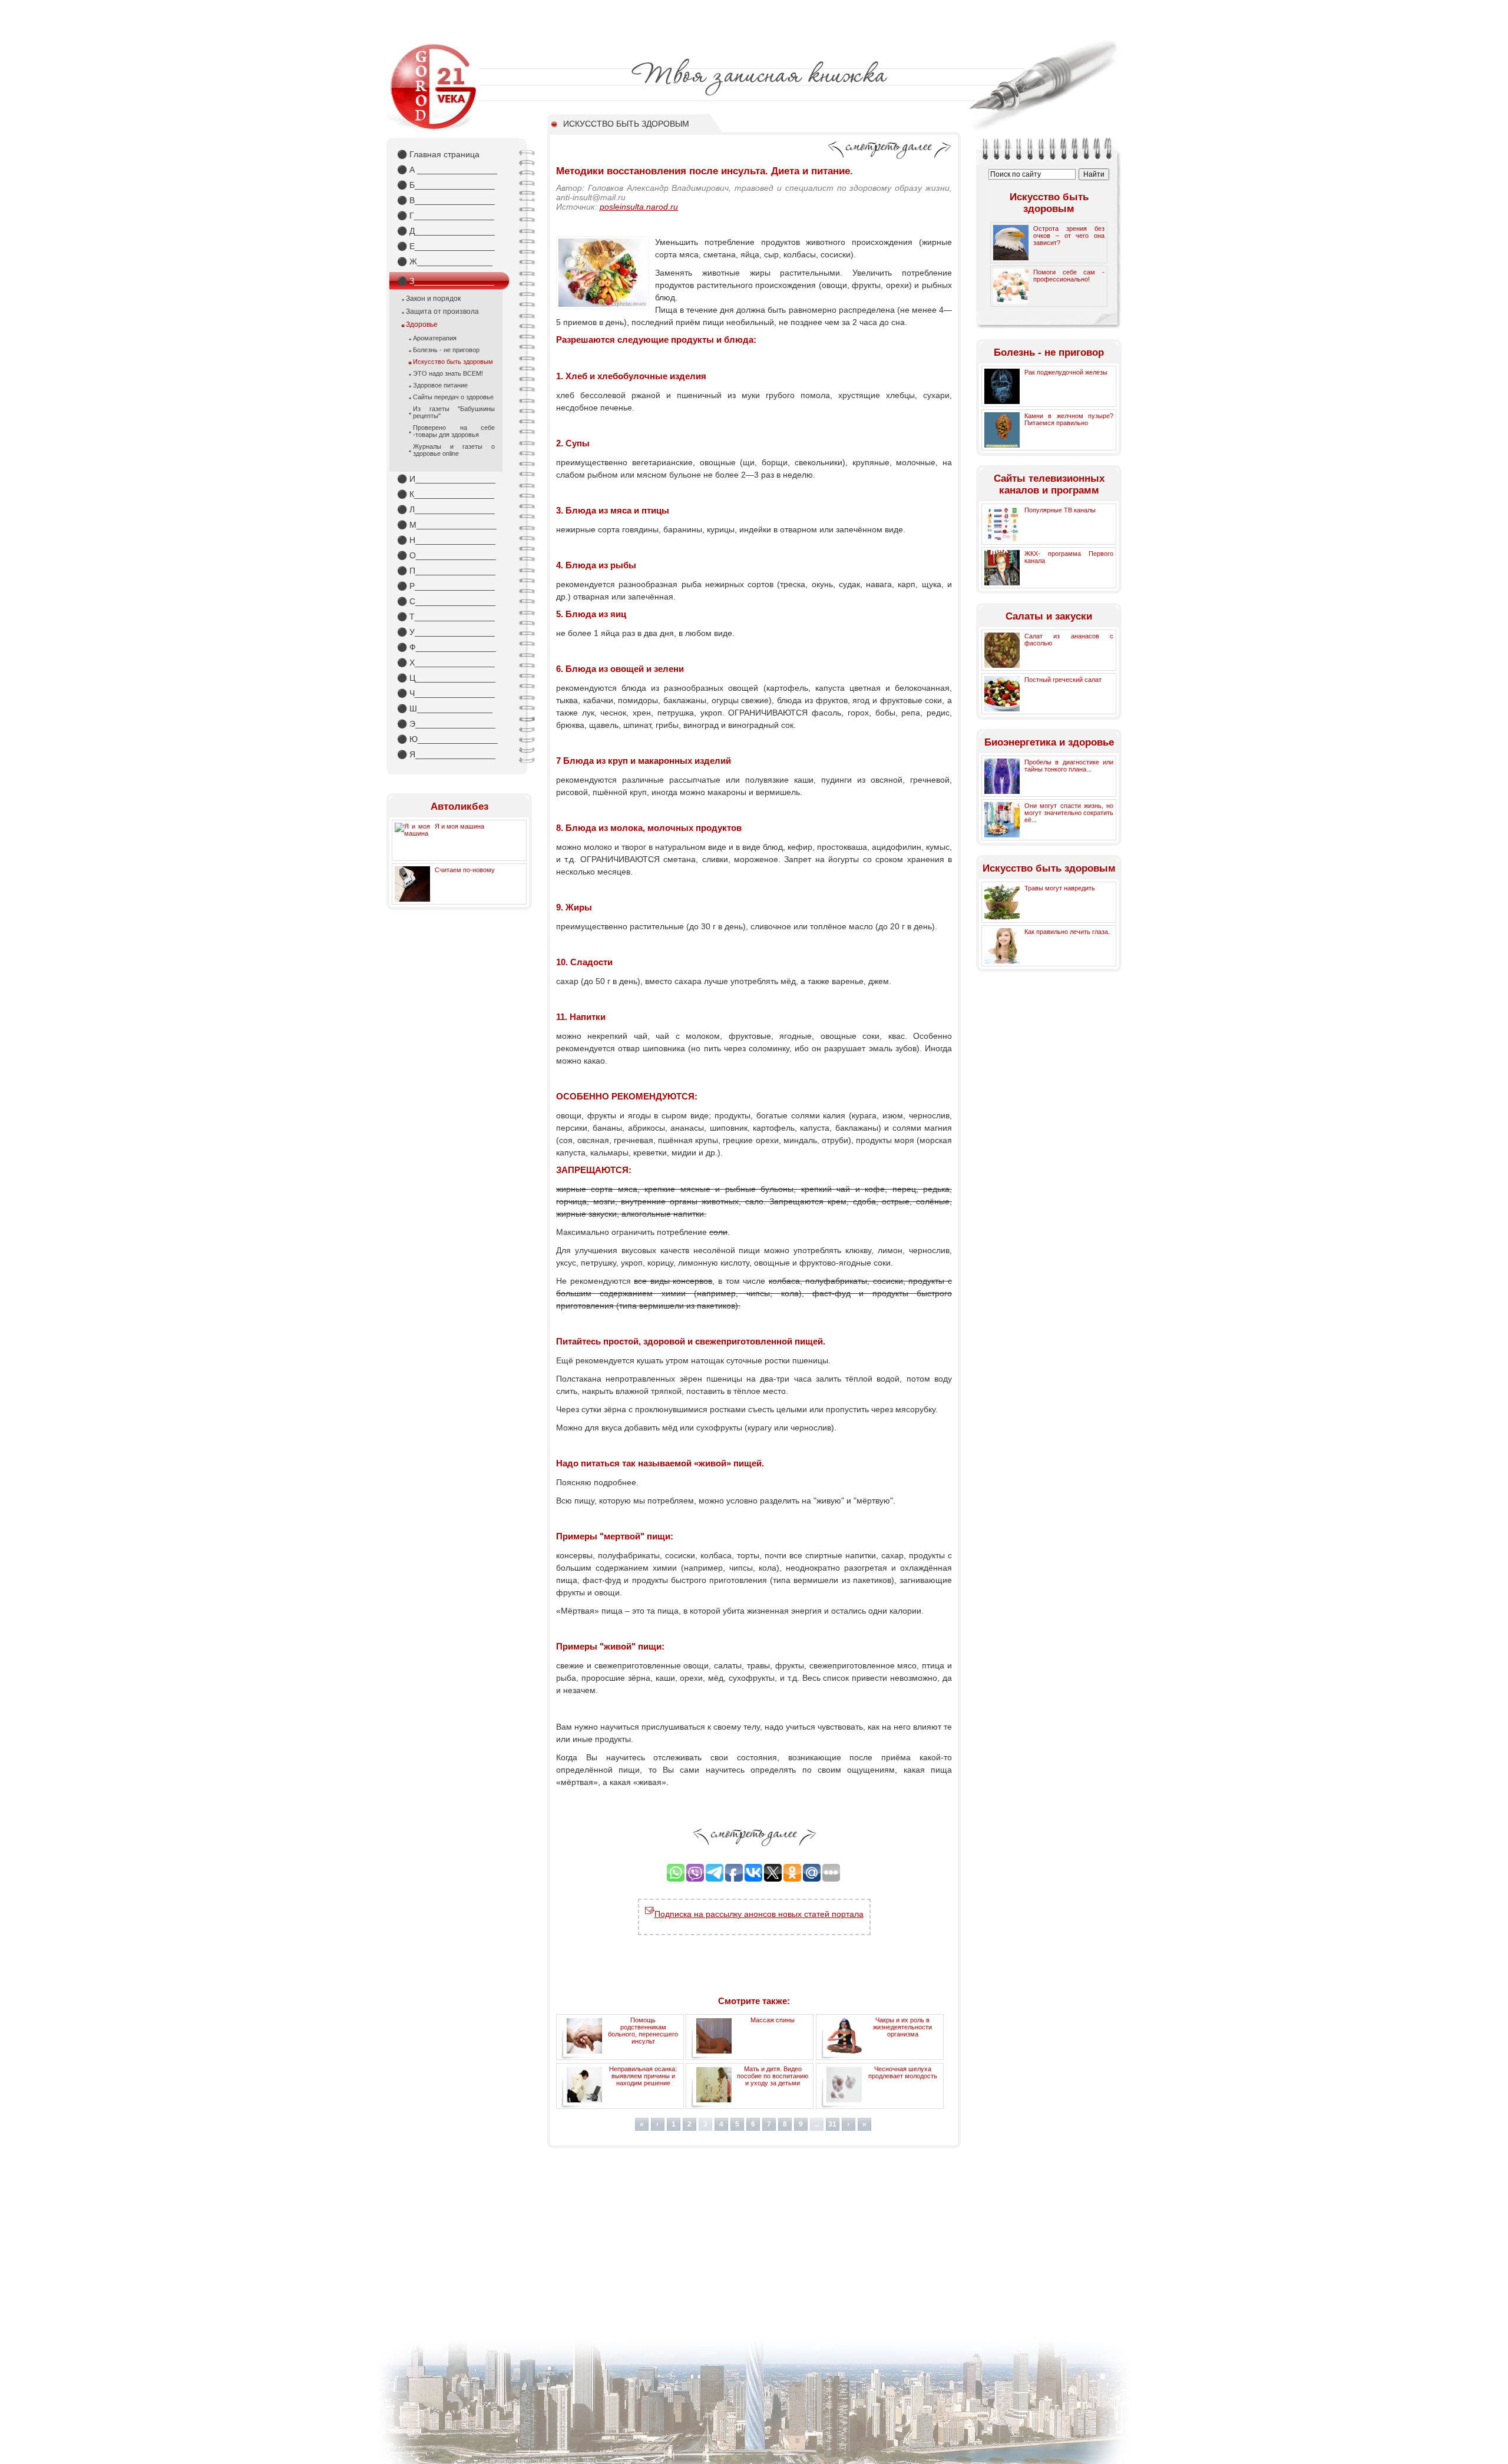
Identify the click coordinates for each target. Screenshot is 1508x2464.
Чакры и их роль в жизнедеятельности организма (902, 2027)
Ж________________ (445, 261)
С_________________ (446, 601)
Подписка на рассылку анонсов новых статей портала (759, 1914)
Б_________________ (446, 185)
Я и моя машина (459, 826)
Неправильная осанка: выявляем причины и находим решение (643, 2076)
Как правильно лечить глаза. (1067, 932)
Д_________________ (446, 231)
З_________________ (446, 281)
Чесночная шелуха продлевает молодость (903, 2072)
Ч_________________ (446, 693)
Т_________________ (446, 617)
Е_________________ (446, 246)
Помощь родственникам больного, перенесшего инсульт (643, 2031)
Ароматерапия (435, 338)
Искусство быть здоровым (453, 362)
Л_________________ (446, 509)
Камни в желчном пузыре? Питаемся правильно (1069, 419)
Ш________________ (445, 708)
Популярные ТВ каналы (1060, 510)
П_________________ (446, 571)
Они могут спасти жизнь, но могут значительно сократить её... (1069, 813)
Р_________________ (446, 586)
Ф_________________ (447, 647)
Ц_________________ (446, 678)
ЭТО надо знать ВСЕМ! (448, 373)
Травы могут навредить (1060, 888)
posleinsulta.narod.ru (639, 207)
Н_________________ (446, 540)
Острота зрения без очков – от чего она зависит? (1069, 236)
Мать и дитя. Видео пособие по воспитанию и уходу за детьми (773, 2076)
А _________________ (447, 170)
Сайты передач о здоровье (453, 397)
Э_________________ (446, 724)
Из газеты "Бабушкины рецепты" (454, 412)
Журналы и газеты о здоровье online (454, 450)
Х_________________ (446, 663)
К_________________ (446, 494)
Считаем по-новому (465, 870)
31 (832, 2124)
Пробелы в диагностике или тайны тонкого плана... (1069, 766)
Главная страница (438, 154)
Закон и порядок (433, 299)
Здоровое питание (440, 385)
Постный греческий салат (1063, 680)
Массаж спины (773, 2020)
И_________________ (446, 479)
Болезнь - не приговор (446, 350)
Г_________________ (446, 216)
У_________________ (446, 632)
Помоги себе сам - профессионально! (1069, 276)
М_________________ (447, 525)
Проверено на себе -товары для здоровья (454, 431)
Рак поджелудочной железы (1066, 372)
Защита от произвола (442, 312)
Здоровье (422, 324)
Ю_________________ (447, 739)
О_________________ (447, 555)
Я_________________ (446, 754)
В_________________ (446, 200)
